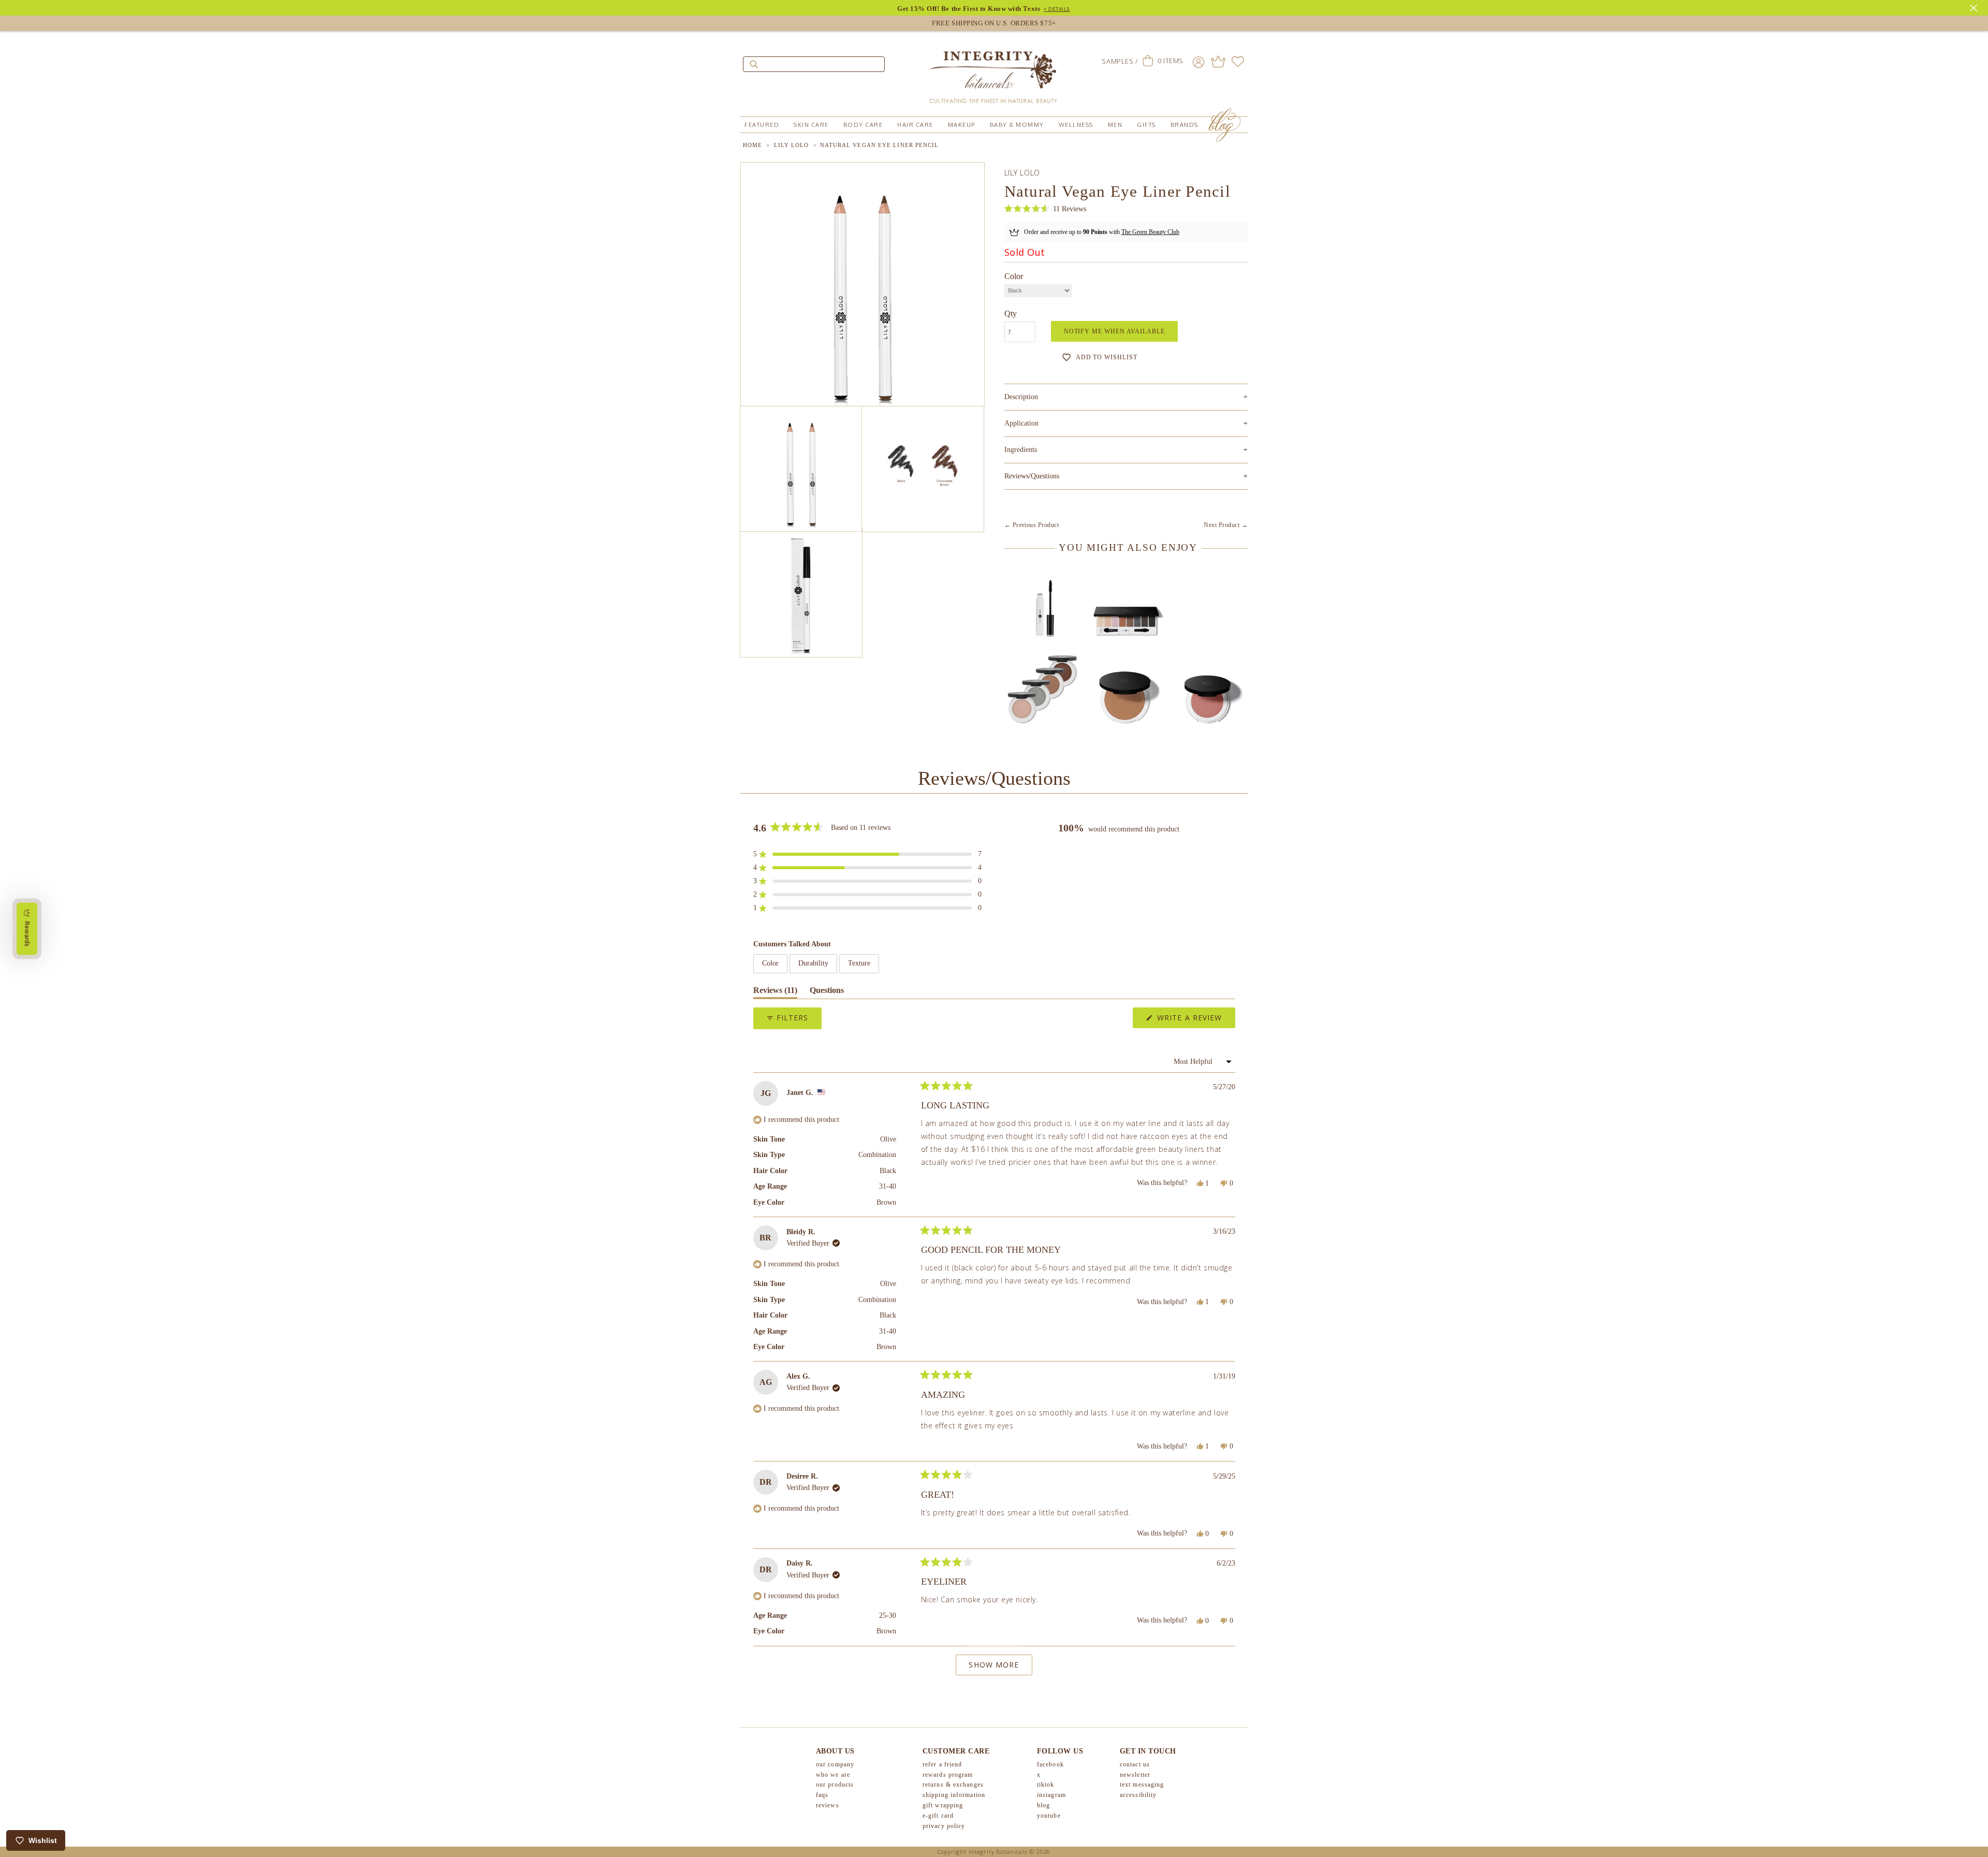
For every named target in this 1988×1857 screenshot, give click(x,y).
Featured (762, 125)
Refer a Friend (942, 1764)
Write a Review (1195, 1020)
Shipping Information (954, 1795)
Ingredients (1126, 450)
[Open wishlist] (1238, 62)
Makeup (962, 125)
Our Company (835, 1764)
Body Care (863, 125)
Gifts (1146, 125)
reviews (828, 1805)
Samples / (1120, 61)
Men (1115, 125)
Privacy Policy (944, 1826)
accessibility (1138, 1795)
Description (1126, 397)
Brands (1185, 125)
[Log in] (1198, 62)
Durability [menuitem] (813, 963)
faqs (822, 1795)
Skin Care (811, 125)
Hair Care (915, 125)
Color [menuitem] (770, 963)
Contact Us (1135, 1764)
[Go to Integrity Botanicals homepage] (994, 72)
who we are (833, 1775)
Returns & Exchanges (953, 1785)
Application (1126, 423)
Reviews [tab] (775, 992)
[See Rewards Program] (1218, 62)
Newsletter (1135, 1775)
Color (1014, 276)
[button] (1045, 209)
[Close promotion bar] (1975, 7)
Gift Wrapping (943, 1805)
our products (835, 1785)
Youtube (1049, 1816)
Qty (1011, 313)
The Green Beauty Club (1150, 232)
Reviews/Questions (1032, 476)
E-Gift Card (938, 1816)
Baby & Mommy (1017, 125)
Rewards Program (948, 1775)
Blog (1043, 1805)
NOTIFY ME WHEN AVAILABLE (1114, 331)
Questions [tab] (827, 992)
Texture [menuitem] (859, 963)
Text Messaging (1142, 1785)
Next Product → (1226, 525)
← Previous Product (1032, 525)
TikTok (1046, 1785)
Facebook (1050, 1764)
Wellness (1076, 125)
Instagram (1051, 1795)
